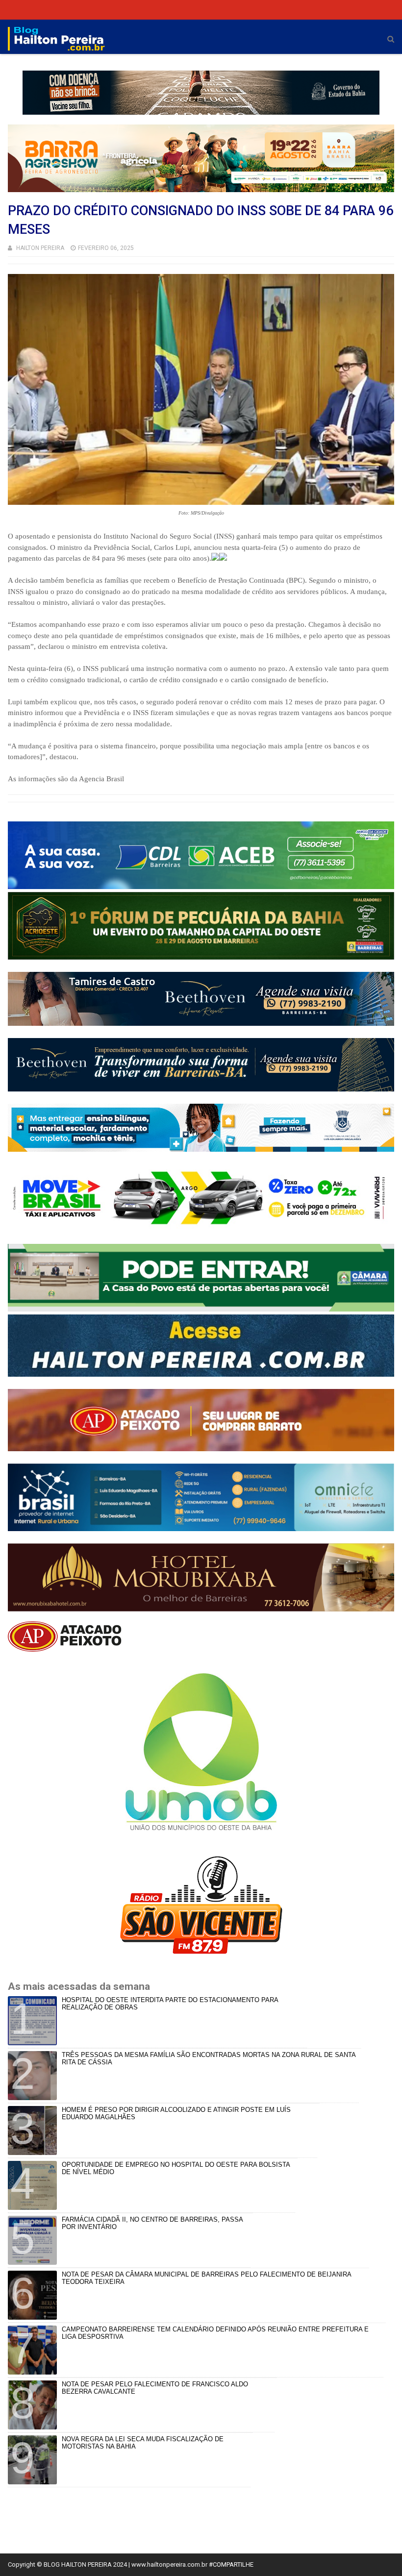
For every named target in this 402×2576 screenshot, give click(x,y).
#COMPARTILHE (231, 2564)
